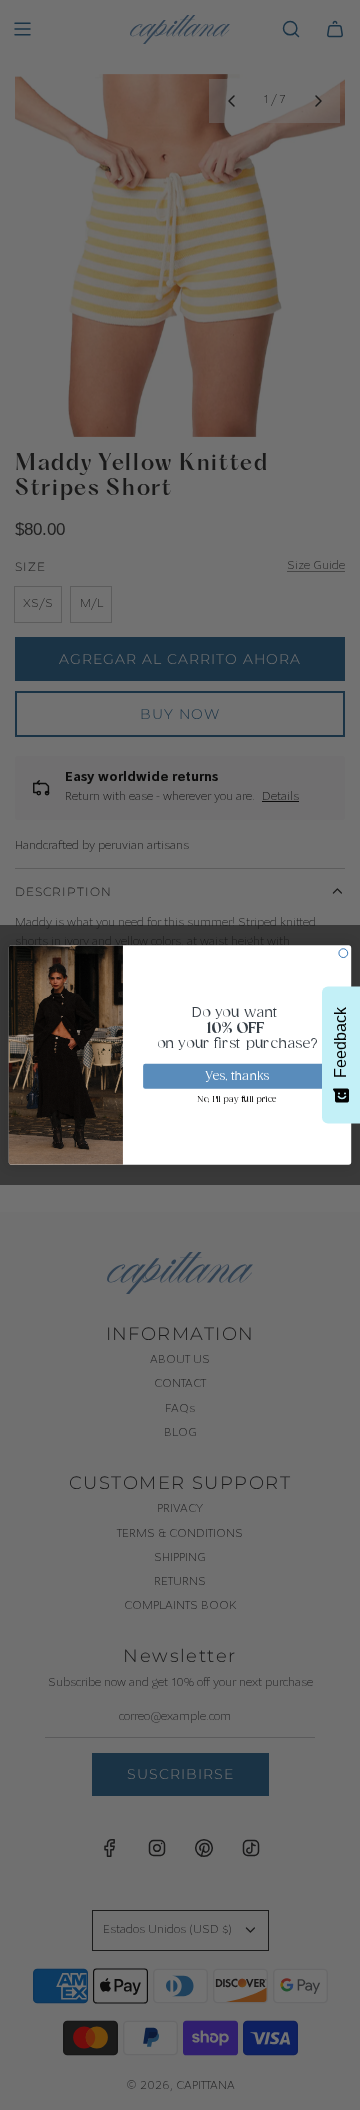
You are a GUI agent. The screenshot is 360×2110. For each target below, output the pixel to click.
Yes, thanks (237, 1076)
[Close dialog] (343, 953)
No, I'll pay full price (237, 1100)
